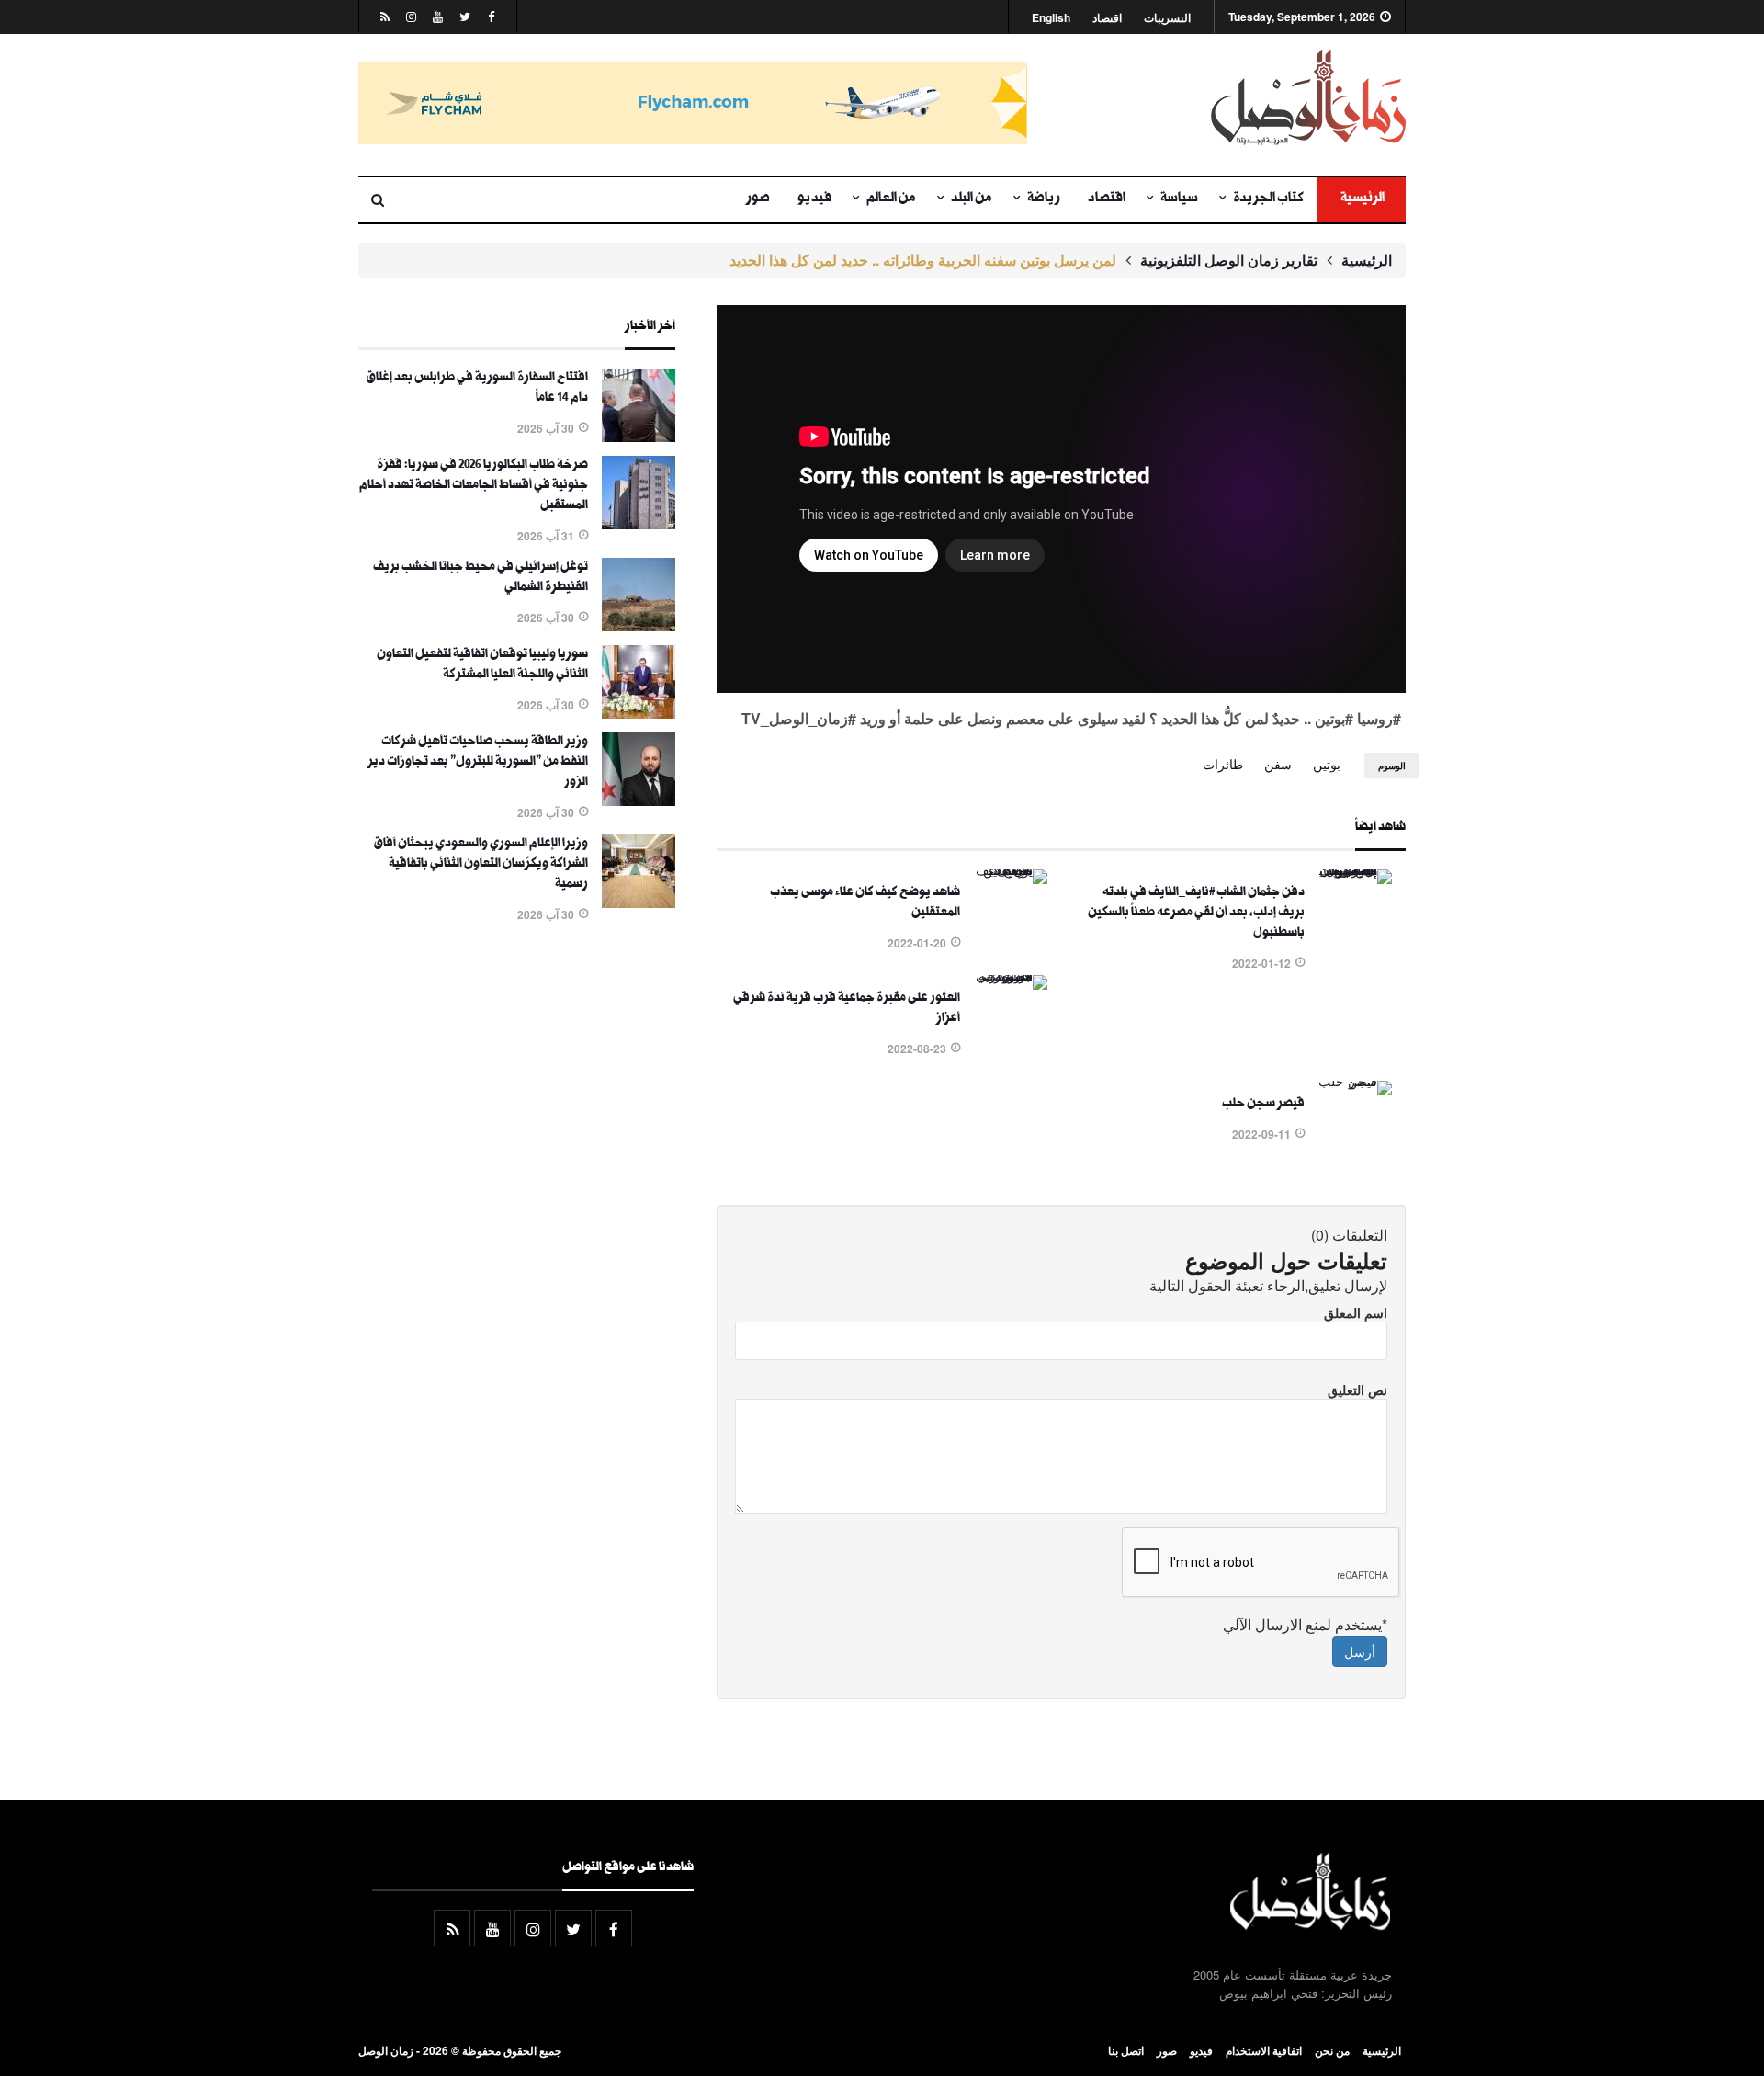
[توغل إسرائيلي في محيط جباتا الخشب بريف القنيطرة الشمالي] (639, 626)
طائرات (1223, 764)
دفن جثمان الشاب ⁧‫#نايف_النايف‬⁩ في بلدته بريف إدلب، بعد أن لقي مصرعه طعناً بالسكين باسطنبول (1196, 913)
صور (758, 199)
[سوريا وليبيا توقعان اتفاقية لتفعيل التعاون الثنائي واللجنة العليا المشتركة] (639, 713)
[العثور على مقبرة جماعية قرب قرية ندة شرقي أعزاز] (1011, 975)
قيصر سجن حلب (1263, 1105)
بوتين (1327, 764)
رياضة (1044, 199)
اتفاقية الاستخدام (1264, 2050)
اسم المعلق (1356, 1312)
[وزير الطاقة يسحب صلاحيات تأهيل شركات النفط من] (639, 800)
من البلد (972, 199)
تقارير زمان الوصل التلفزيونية (1229, 260)
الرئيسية (1362, 199)
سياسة (1179, 199)
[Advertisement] (517, 1142)
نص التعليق (1357, 1390)
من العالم (891, 199)
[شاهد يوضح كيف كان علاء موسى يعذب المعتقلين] (1011, 869)
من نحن (1332, 2050)
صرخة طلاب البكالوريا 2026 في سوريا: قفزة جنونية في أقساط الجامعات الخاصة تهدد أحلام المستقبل (474, 486)
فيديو (814, 199)
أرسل (1360, 1651)
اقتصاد (1107, 18)
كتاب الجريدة (1268, 199)
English (1051, 18)
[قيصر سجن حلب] (1355, 1081)
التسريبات (1167, 18)
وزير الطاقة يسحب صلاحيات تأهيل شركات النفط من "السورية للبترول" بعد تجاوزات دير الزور (478, 763)
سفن (1278, 764)
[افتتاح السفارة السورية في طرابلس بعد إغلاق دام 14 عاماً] (639, 437)
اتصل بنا (1126, 2050)
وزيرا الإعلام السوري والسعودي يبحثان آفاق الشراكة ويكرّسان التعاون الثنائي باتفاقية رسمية (481, 865)
